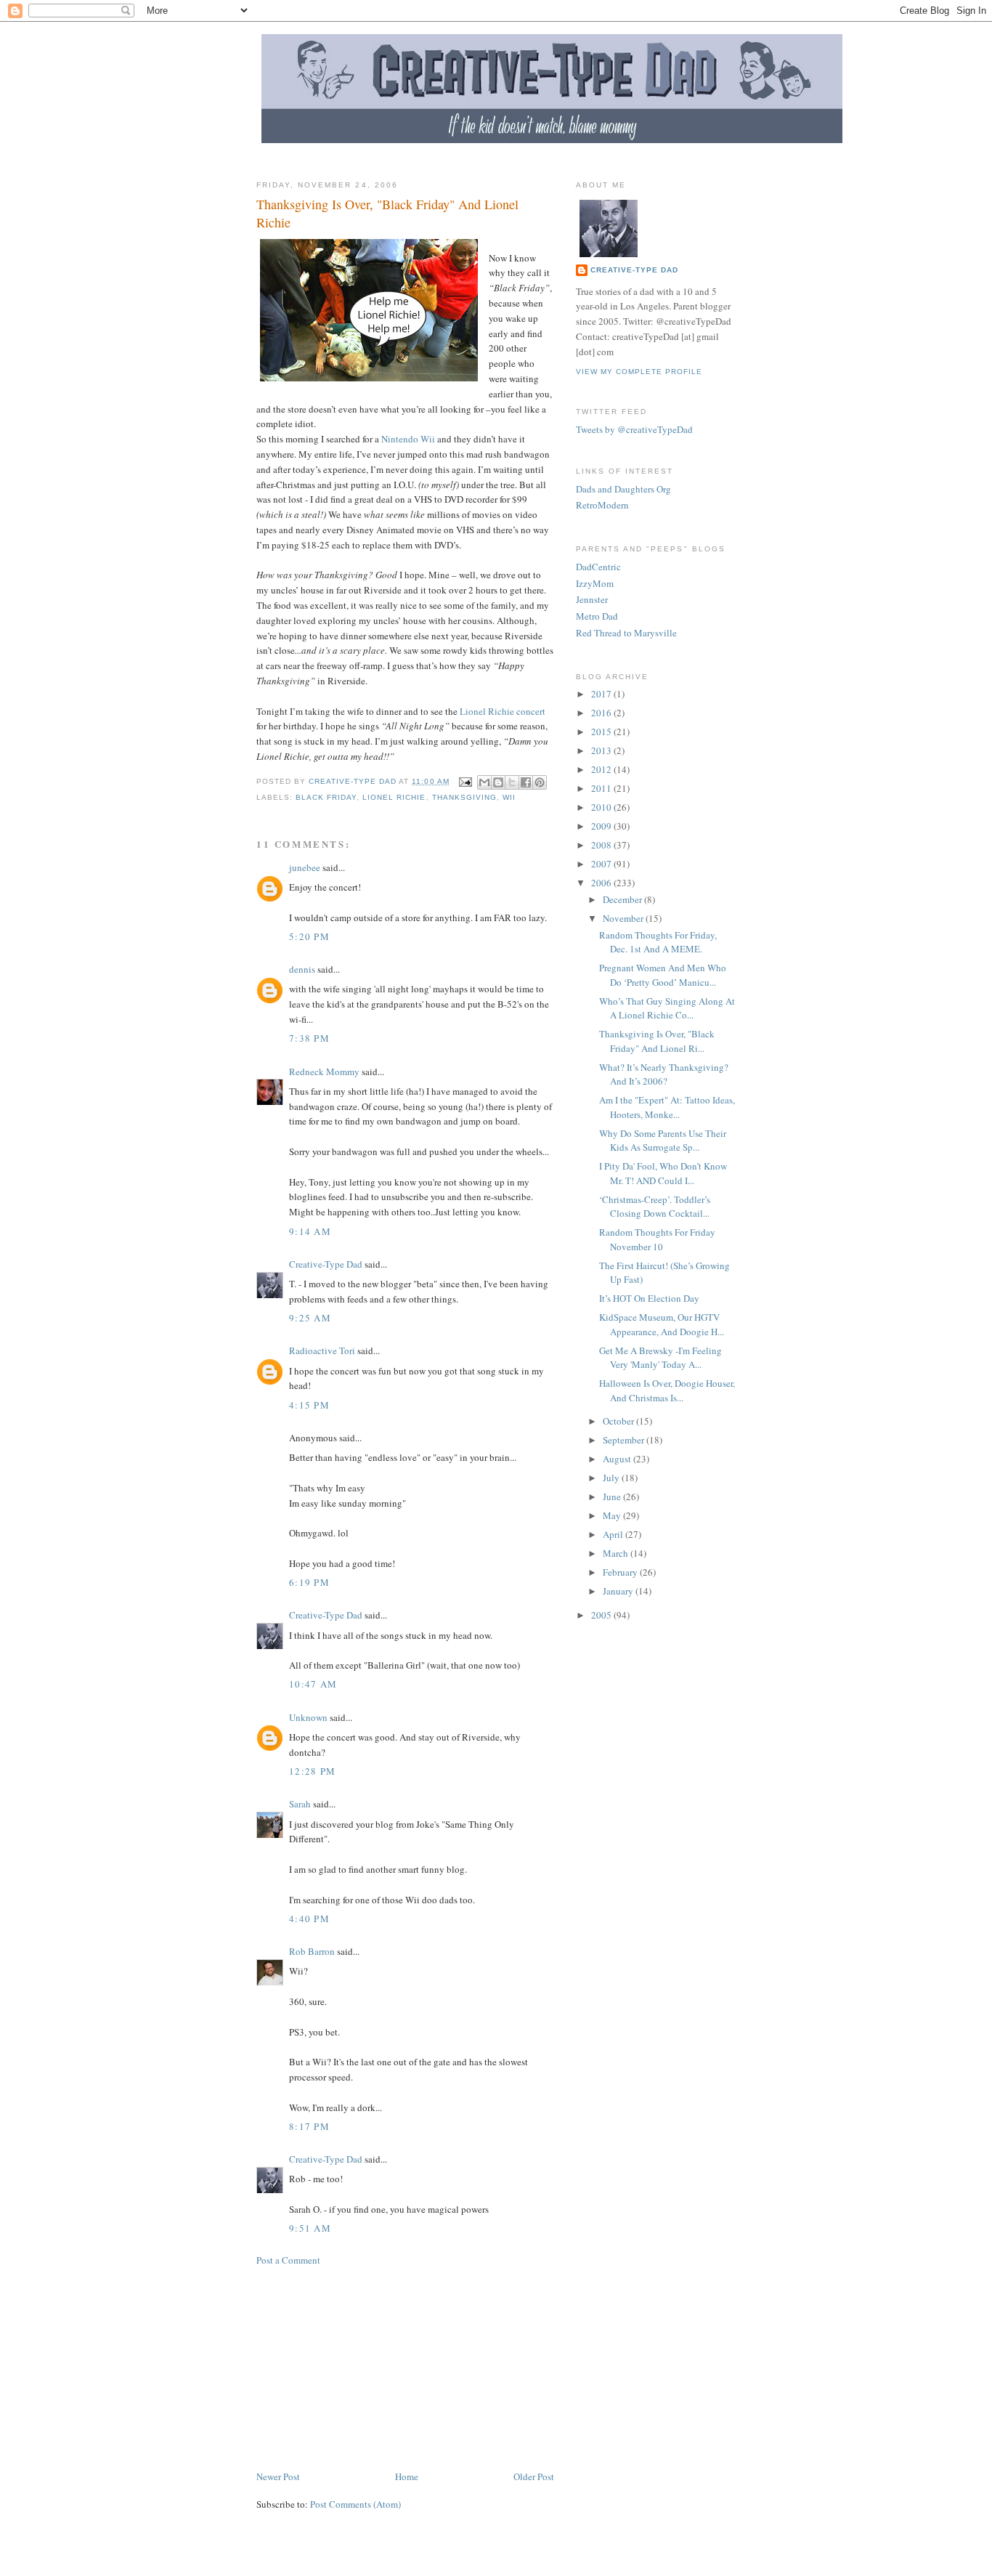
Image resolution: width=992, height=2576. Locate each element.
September (625, 1440)
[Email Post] (465, 781)
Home (407, 2476)
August (618, 1459)
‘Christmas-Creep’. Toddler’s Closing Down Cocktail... (655, 1207)
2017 (602, 694)
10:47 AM (313, 1684)
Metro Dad (597, 616)
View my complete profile (639, 372)
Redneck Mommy (324, 1072)
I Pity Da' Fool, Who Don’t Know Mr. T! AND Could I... (663, 1173)
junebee (305, 867)
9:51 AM (310, 2228)
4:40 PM (309, 1919)
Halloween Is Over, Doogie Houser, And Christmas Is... (667, 1390)
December (623, 899)
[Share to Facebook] (526, 782)
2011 (602, 788)
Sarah (300, 1804)
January (619, 1591)
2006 (602, 883)
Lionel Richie (394, 797)
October (619, 1421)
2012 (602, 769)
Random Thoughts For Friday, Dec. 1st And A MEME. (658, 942)
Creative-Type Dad (326, 1264)
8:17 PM (309, 2126)
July (612, 1478)
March (617, 1553)
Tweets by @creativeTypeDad (634, 429)
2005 (602, 1615)
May (613, 1515)
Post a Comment (288, 2260)
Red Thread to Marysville (626, 633)
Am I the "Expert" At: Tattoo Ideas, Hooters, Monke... (667, 1107)
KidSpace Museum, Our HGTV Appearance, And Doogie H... (662, 1324)
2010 (602, 807)
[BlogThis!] (498, 782)
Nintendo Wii (408, 439)
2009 (602, 826)
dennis (302, 969)
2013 (602, 750)
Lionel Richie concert (503, 711)
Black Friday (326, 797)
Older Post (534, 2476)
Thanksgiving (464, 797)
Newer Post (278, 2476)
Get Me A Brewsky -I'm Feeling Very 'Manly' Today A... (660, 1358)
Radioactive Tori (322, 1350)
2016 (602, 713)
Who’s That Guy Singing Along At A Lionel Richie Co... (667, 1008)
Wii (509, 797)
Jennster (592, 599)
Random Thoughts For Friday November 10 (657, 1239)
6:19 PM (309, 1582)
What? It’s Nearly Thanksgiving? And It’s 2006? (664, 1074)
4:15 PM (309, 1405)
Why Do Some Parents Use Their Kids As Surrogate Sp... (663, 1141)
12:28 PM (312, 1771)
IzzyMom (595, 583)
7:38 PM (309, 1038)
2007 (602, 864)
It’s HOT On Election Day (649, 1298)
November (624, 918)
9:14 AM (310, 1231)
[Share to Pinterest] (540, 782)
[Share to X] (512, 782)
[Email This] (484, 782)
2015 (602, 732)
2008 (602, 845)
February (621, 1572)
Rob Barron (312, 1951)
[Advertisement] (521, 161)
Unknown (308, 1717)
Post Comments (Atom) (355, 2504)
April (614, 1534)
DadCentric (598, 567)
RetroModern (602, 505)
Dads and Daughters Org (623, 489)
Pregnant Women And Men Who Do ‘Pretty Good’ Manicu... (663, 975)
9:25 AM (310, 1318)
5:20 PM (309, 936)
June (613, 1496)
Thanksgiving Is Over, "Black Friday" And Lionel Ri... (657, 1041)
